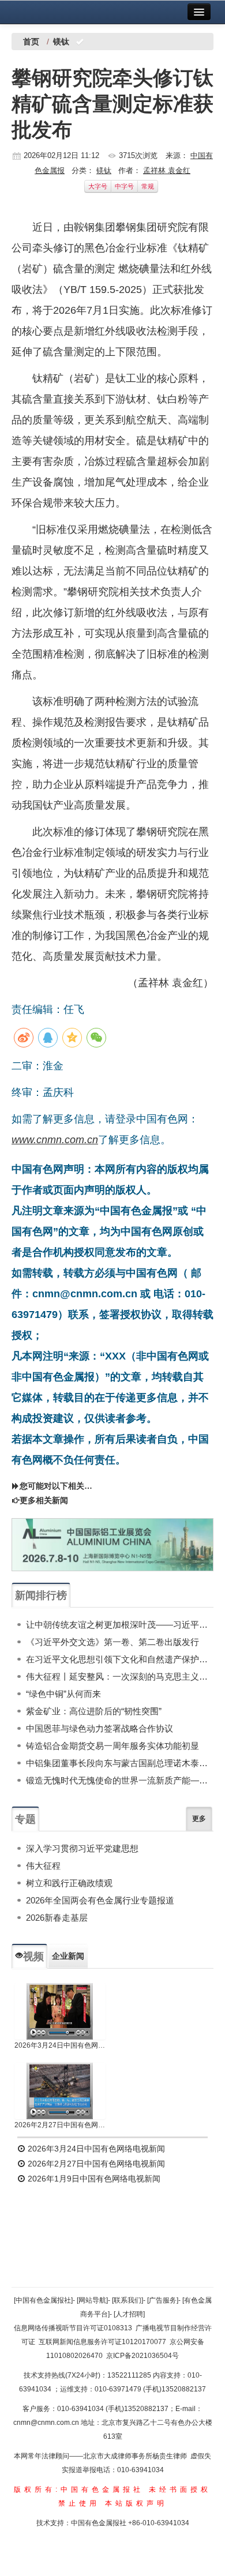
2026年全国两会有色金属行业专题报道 (100, 1900)
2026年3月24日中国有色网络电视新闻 (60, 2045)
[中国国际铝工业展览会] (112, 1545)
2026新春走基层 (57, 1918)
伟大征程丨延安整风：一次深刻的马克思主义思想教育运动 (120, 1676)
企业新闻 (68, 1956)
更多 (199, 1819)
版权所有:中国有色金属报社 (79, 2489)
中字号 (124, 186)
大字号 (98, 186)
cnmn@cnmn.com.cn (47, 2423)
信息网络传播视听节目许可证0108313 (73, 2328)
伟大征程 (43, 1866)
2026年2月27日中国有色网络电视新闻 (60, 2125)
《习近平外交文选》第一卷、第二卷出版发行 (112, 1642)
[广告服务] (163, 2300)
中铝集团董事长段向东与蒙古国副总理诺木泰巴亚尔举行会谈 (120, 1763)
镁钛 (104, 170)
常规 (148, 186)
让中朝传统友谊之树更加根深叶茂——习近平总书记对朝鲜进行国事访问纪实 (120, 1625)
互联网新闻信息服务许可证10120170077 (102, 2342)
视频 (33, 1957)
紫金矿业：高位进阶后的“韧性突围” (94, 1711)
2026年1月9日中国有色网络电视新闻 (93, 2179)
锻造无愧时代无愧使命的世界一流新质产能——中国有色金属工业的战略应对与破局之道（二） (120, 1780)
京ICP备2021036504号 (142, 2356)
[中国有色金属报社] (43, 2300)
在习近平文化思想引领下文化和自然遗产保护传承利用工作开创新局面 (120, 1659)
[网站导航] (92, 2300)
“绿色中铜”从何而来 (63, 1694)
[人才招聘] (129, 2314)
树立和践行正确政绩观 (69, 1883)
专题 (25, 1819)
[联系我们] (127, 2300)
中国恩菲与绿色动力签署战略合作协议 (100, 1728)
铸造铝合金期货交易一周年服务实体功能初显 (112, 1746)
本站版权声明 (136, 2503)
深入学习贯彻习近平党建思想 (82, 1848)
